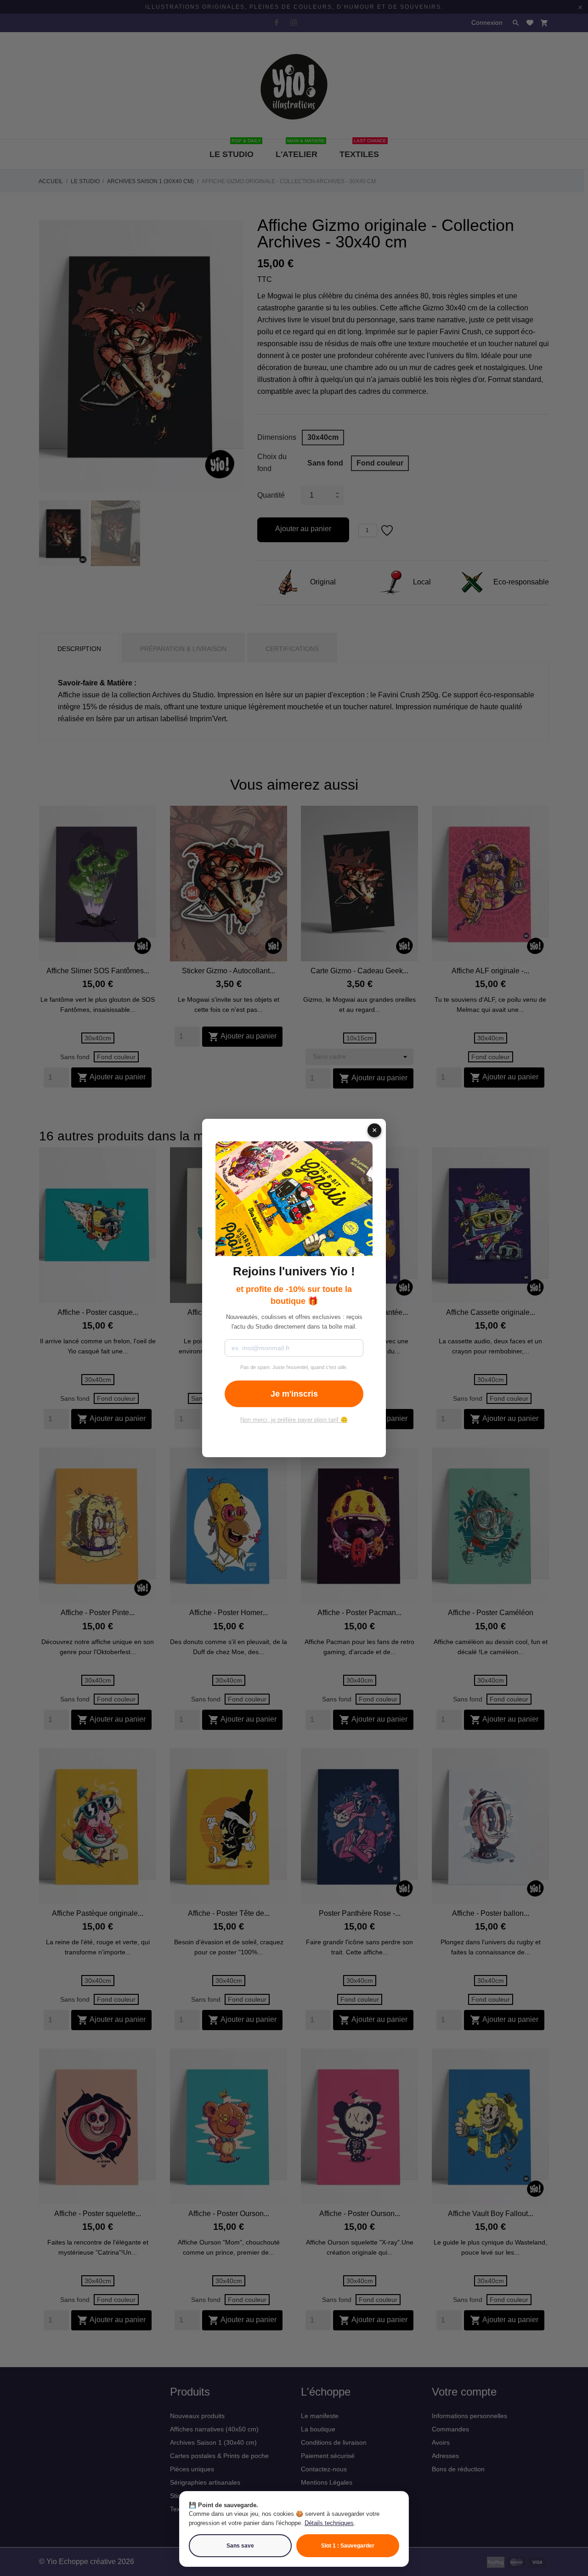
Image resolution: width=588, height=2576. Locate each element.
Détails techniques (329, 2523)
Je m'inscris (294, 1393)
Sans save (240, 2546)
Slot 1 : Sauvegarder (348, 2546)
